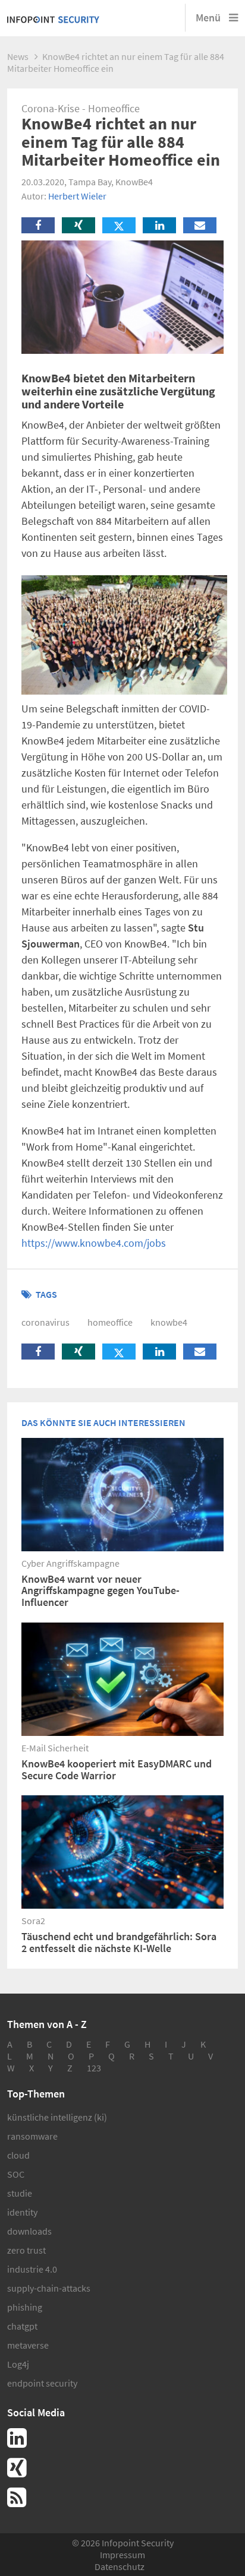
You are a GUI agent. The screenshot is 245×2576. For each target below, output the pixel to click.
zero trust (26, 2250)
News (18, 56)
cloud (18, 2155)
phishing (25, 2307)
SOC (16, 2174)
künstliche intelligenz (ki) (57, 2117)
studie (20, 2193)
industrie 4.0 (32, 2269)
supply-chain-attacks (49, 2288)
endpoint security (42, 2383)
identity (22, 2212)
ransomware (32, 2136)
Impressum (122, 2555)
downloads (29, 2231)
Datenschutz (120, 2567)
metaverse (28, 2345)
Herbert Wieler (77, 196)
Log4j (18, 2364)
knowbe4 (169, 1322)
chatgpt (22, 2326)
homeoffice (110, 1322)
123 (94, 2068)
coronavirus (45, 1322)
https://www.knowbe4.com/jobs (94, 1243)
